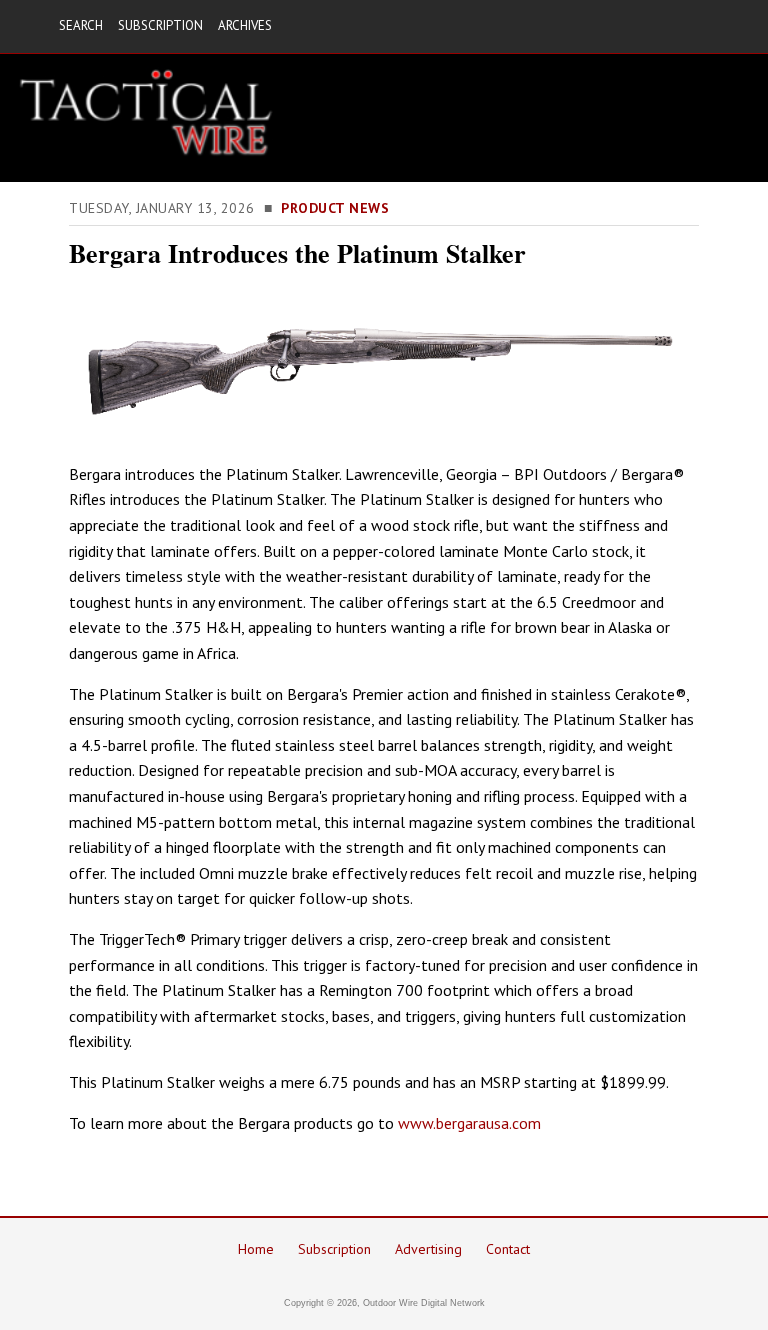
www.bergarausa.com (469, 1123)
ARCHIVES (245, 25)
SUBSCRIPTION (160, 25)
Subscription (334, 1249)
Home (256, 1249)
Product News (335, 208)
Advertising (428, 1249)
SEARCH (81, 25)
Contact (508, 1249)
